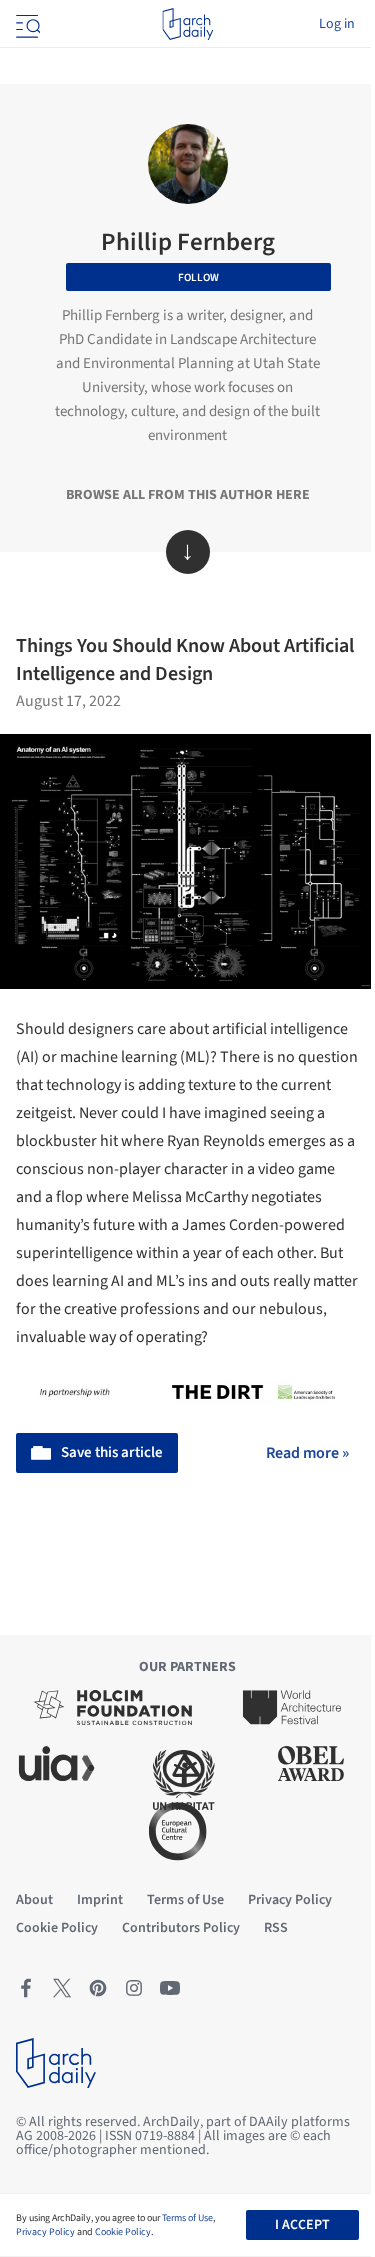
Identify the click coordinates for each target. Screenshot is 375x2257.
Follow (198, 277)
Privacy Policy (45, 2232)
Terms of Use (187, 2218)
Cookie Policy (123, 2232)
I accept (302, 2225)
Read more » (307, 1453)
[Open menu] (26, 24)
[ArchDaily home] (187, 24)
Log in (337, 24)
